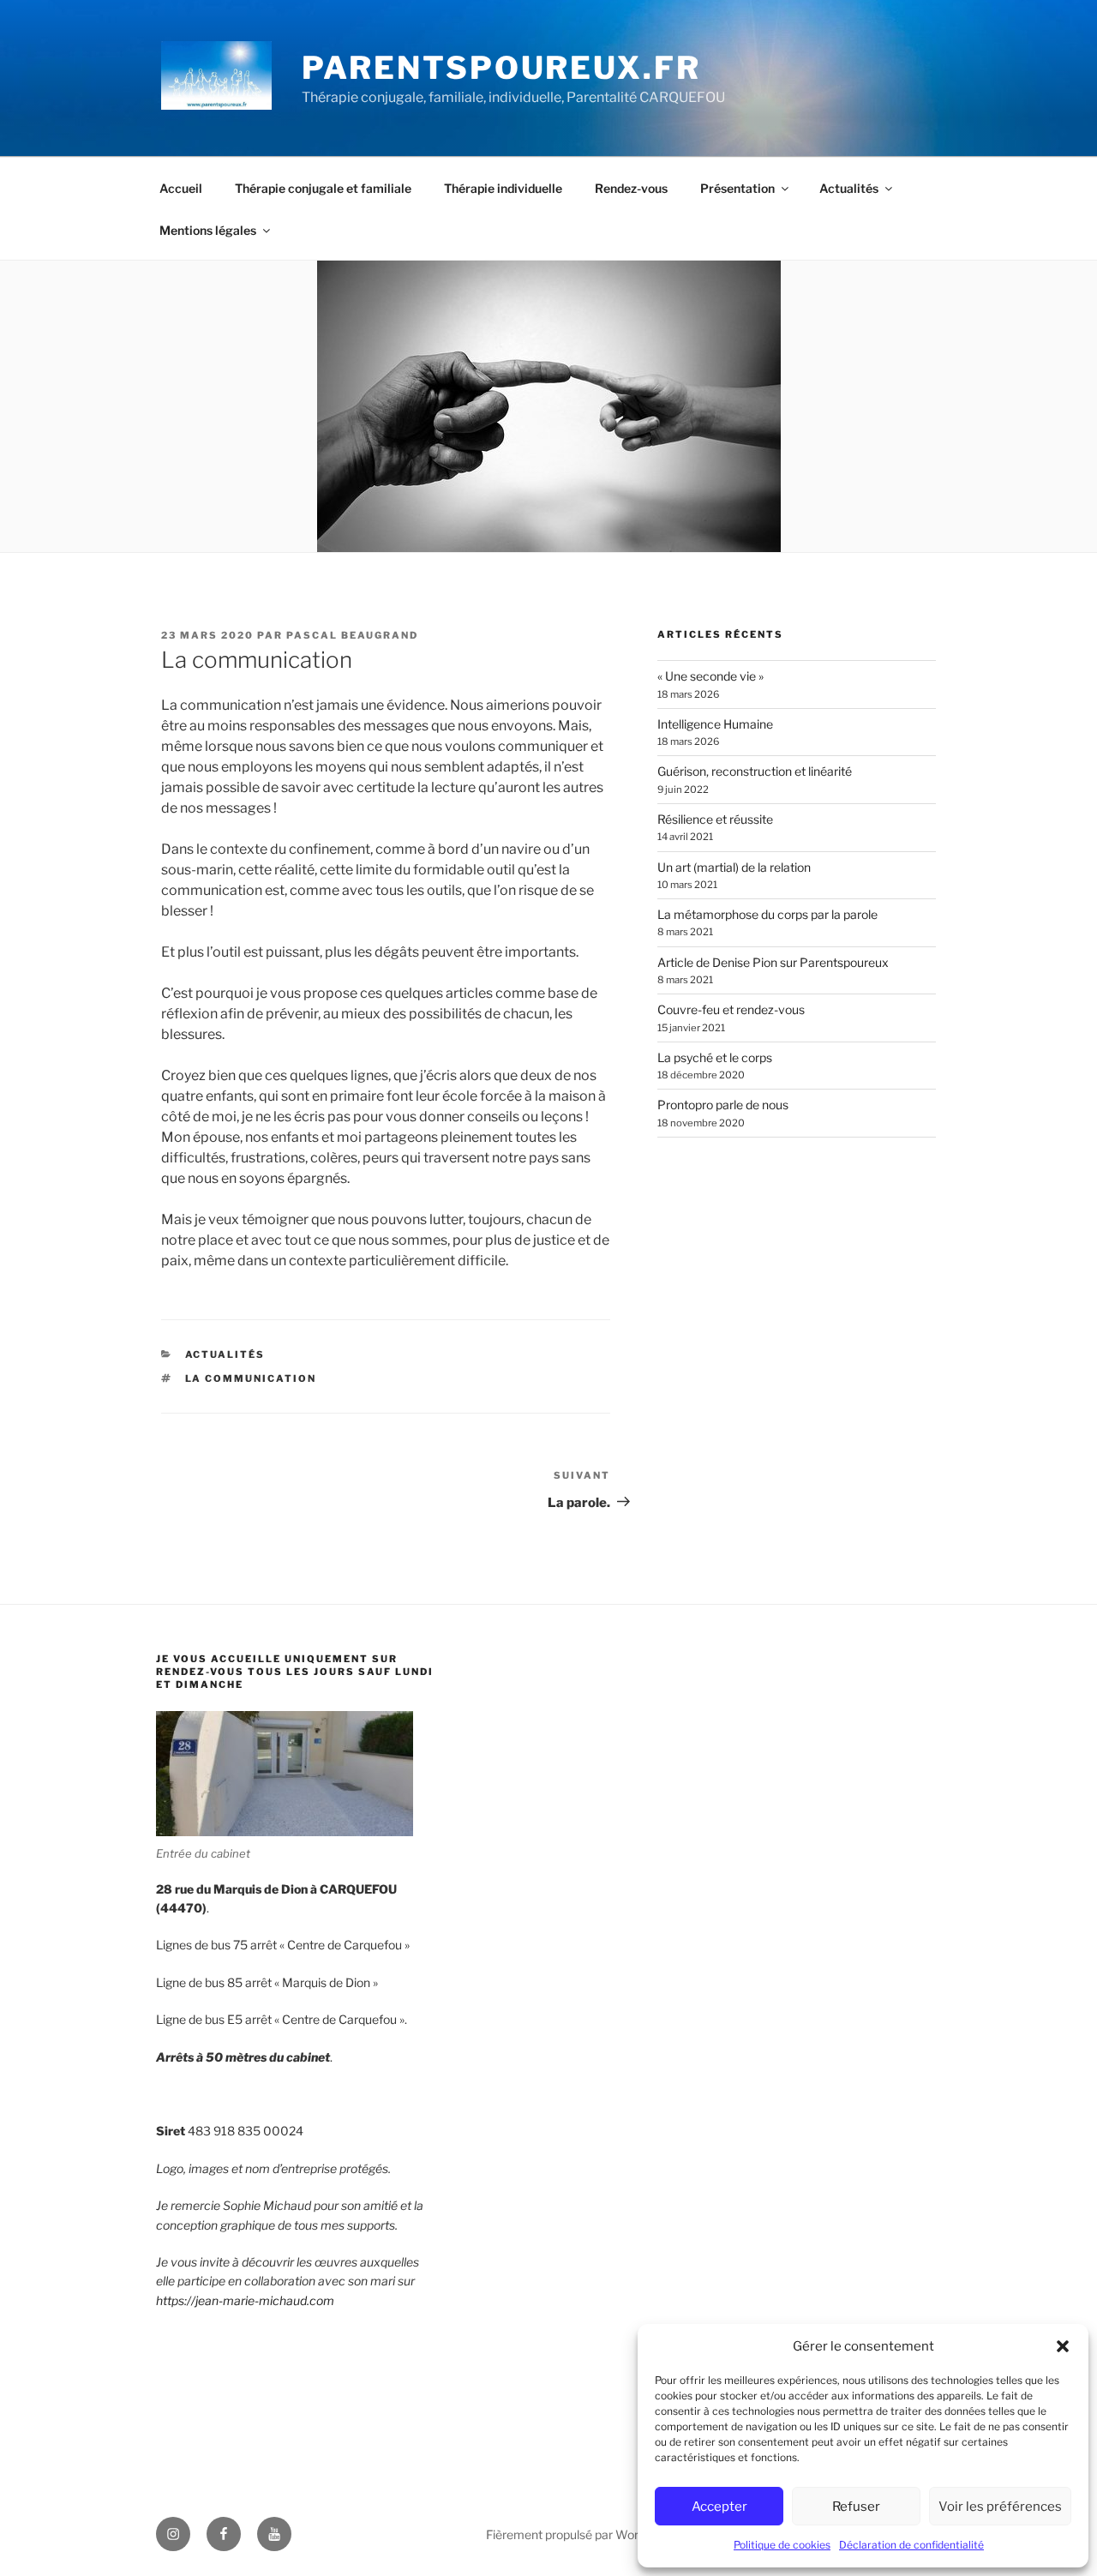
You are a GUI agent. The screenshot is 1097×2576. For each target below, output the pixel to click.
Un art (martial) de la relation (734, 867)
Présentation (737, 188)
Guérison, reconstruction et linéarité (755, 771)
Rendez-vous (631, 188)
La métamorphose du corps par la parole (767, 914)
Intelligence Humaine (715, 724)
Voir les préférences (1000, 2507)
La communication (251, 1378)
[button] (1063, 2346)
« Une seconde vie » (710, 676)
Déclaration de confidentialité (911, 2545)
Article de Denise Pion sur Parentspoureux (773, 962)
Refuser (856, 2507)
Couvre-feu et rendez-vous (731, 1009)
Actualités (849, 188)
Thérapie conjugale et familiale (323, 188)
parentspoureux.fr (501, 68)
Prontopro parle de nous (723, 1105)
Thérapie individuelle (503, 188)
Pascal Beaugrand (352, 635)
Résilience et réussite (715, 819)
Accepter (719, 2507)
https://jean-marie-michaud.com (245, 2300)
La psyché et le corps (715, 1057)
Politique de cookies (782, 2545)
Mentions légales (208, 230)
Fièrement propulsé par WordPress (581, 2534)
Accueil (181, 188)
